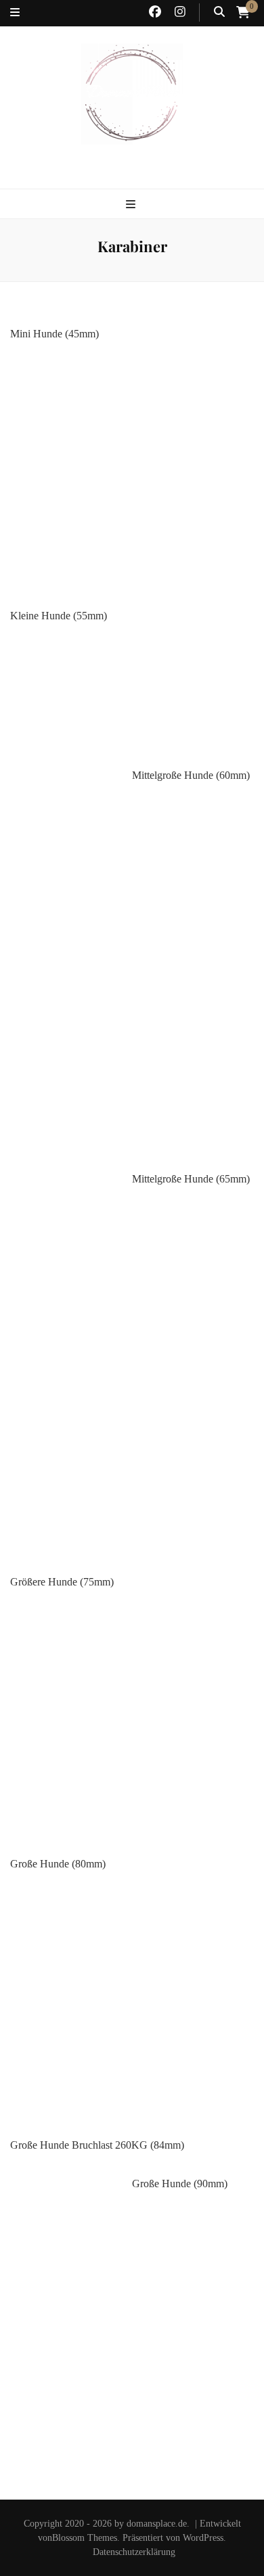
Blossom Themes (85, 2538)
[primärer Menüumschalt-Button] (132, 205)
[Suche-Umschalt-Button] (219, 13)
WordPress (203, 2538)
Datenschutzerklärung (134, 2552)
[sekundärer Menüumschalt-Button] (15, 13)
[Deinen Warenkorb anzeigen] (243, 12)
